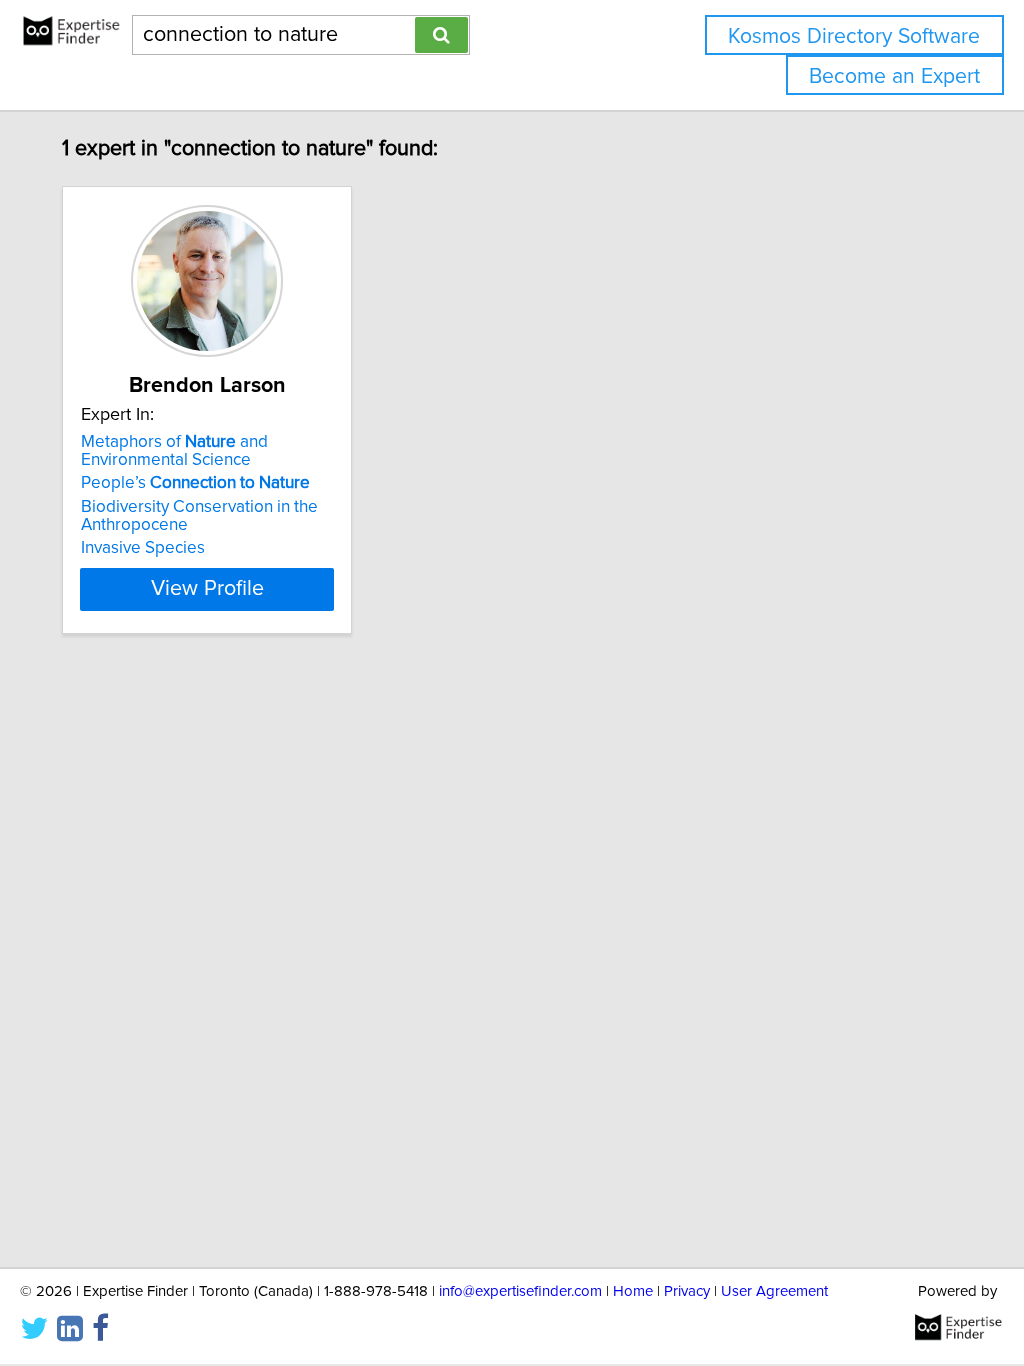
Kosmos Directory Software (854, 36)
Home (633, 1291)
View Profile (207, 589)
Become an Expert (894, 76)
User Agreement (774, 1291)
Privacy (687, 1291)
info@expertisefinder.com (520, 1291)
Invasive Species (143, 548)
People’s (195, 483)
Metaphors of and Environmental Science (174, 451)
